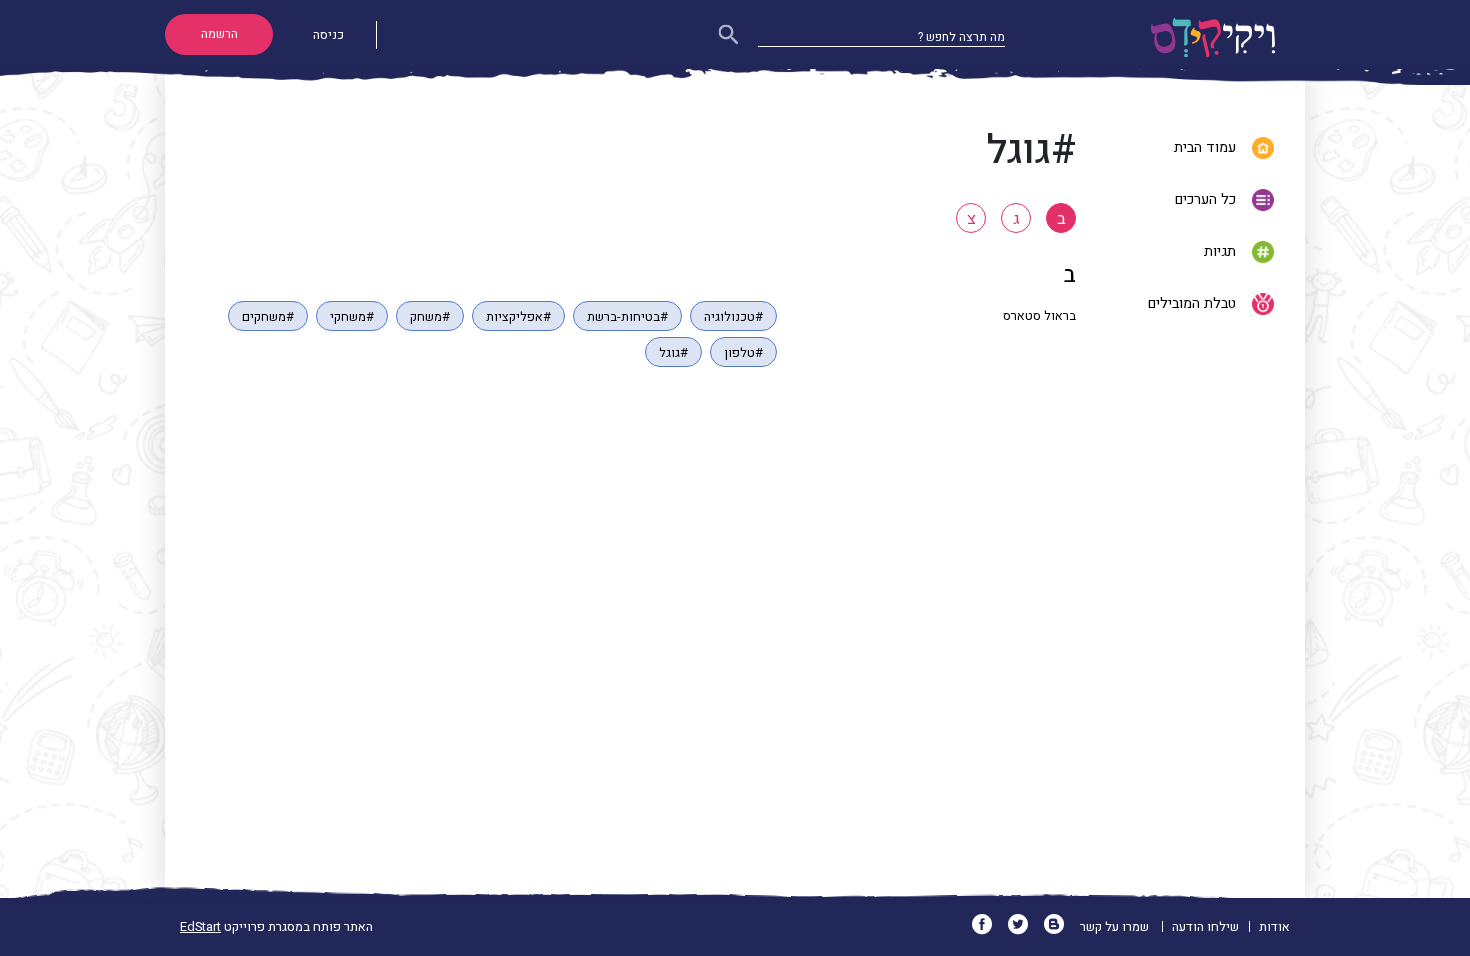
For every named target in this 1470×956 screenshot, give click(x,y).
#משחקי (352, 317)
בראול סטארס (1039, 316)
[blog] (1060, 927)
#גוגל (673, 353)
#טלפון (743, 353)
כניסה (328, 35)
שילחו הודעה (1205, 927)
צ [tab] (971, 219)
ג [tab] (1016, 219)
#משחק (430, 317)
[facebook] (988, 927)
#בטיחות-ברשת (627, 317)
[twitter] (1024, 927)
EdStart (200, 927)
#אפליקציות (518, 317)
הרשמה (219, 34)
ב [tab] (1061, 219)
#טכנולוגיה (733, 317)
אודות (1274, 927)
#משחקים (268, 317)
